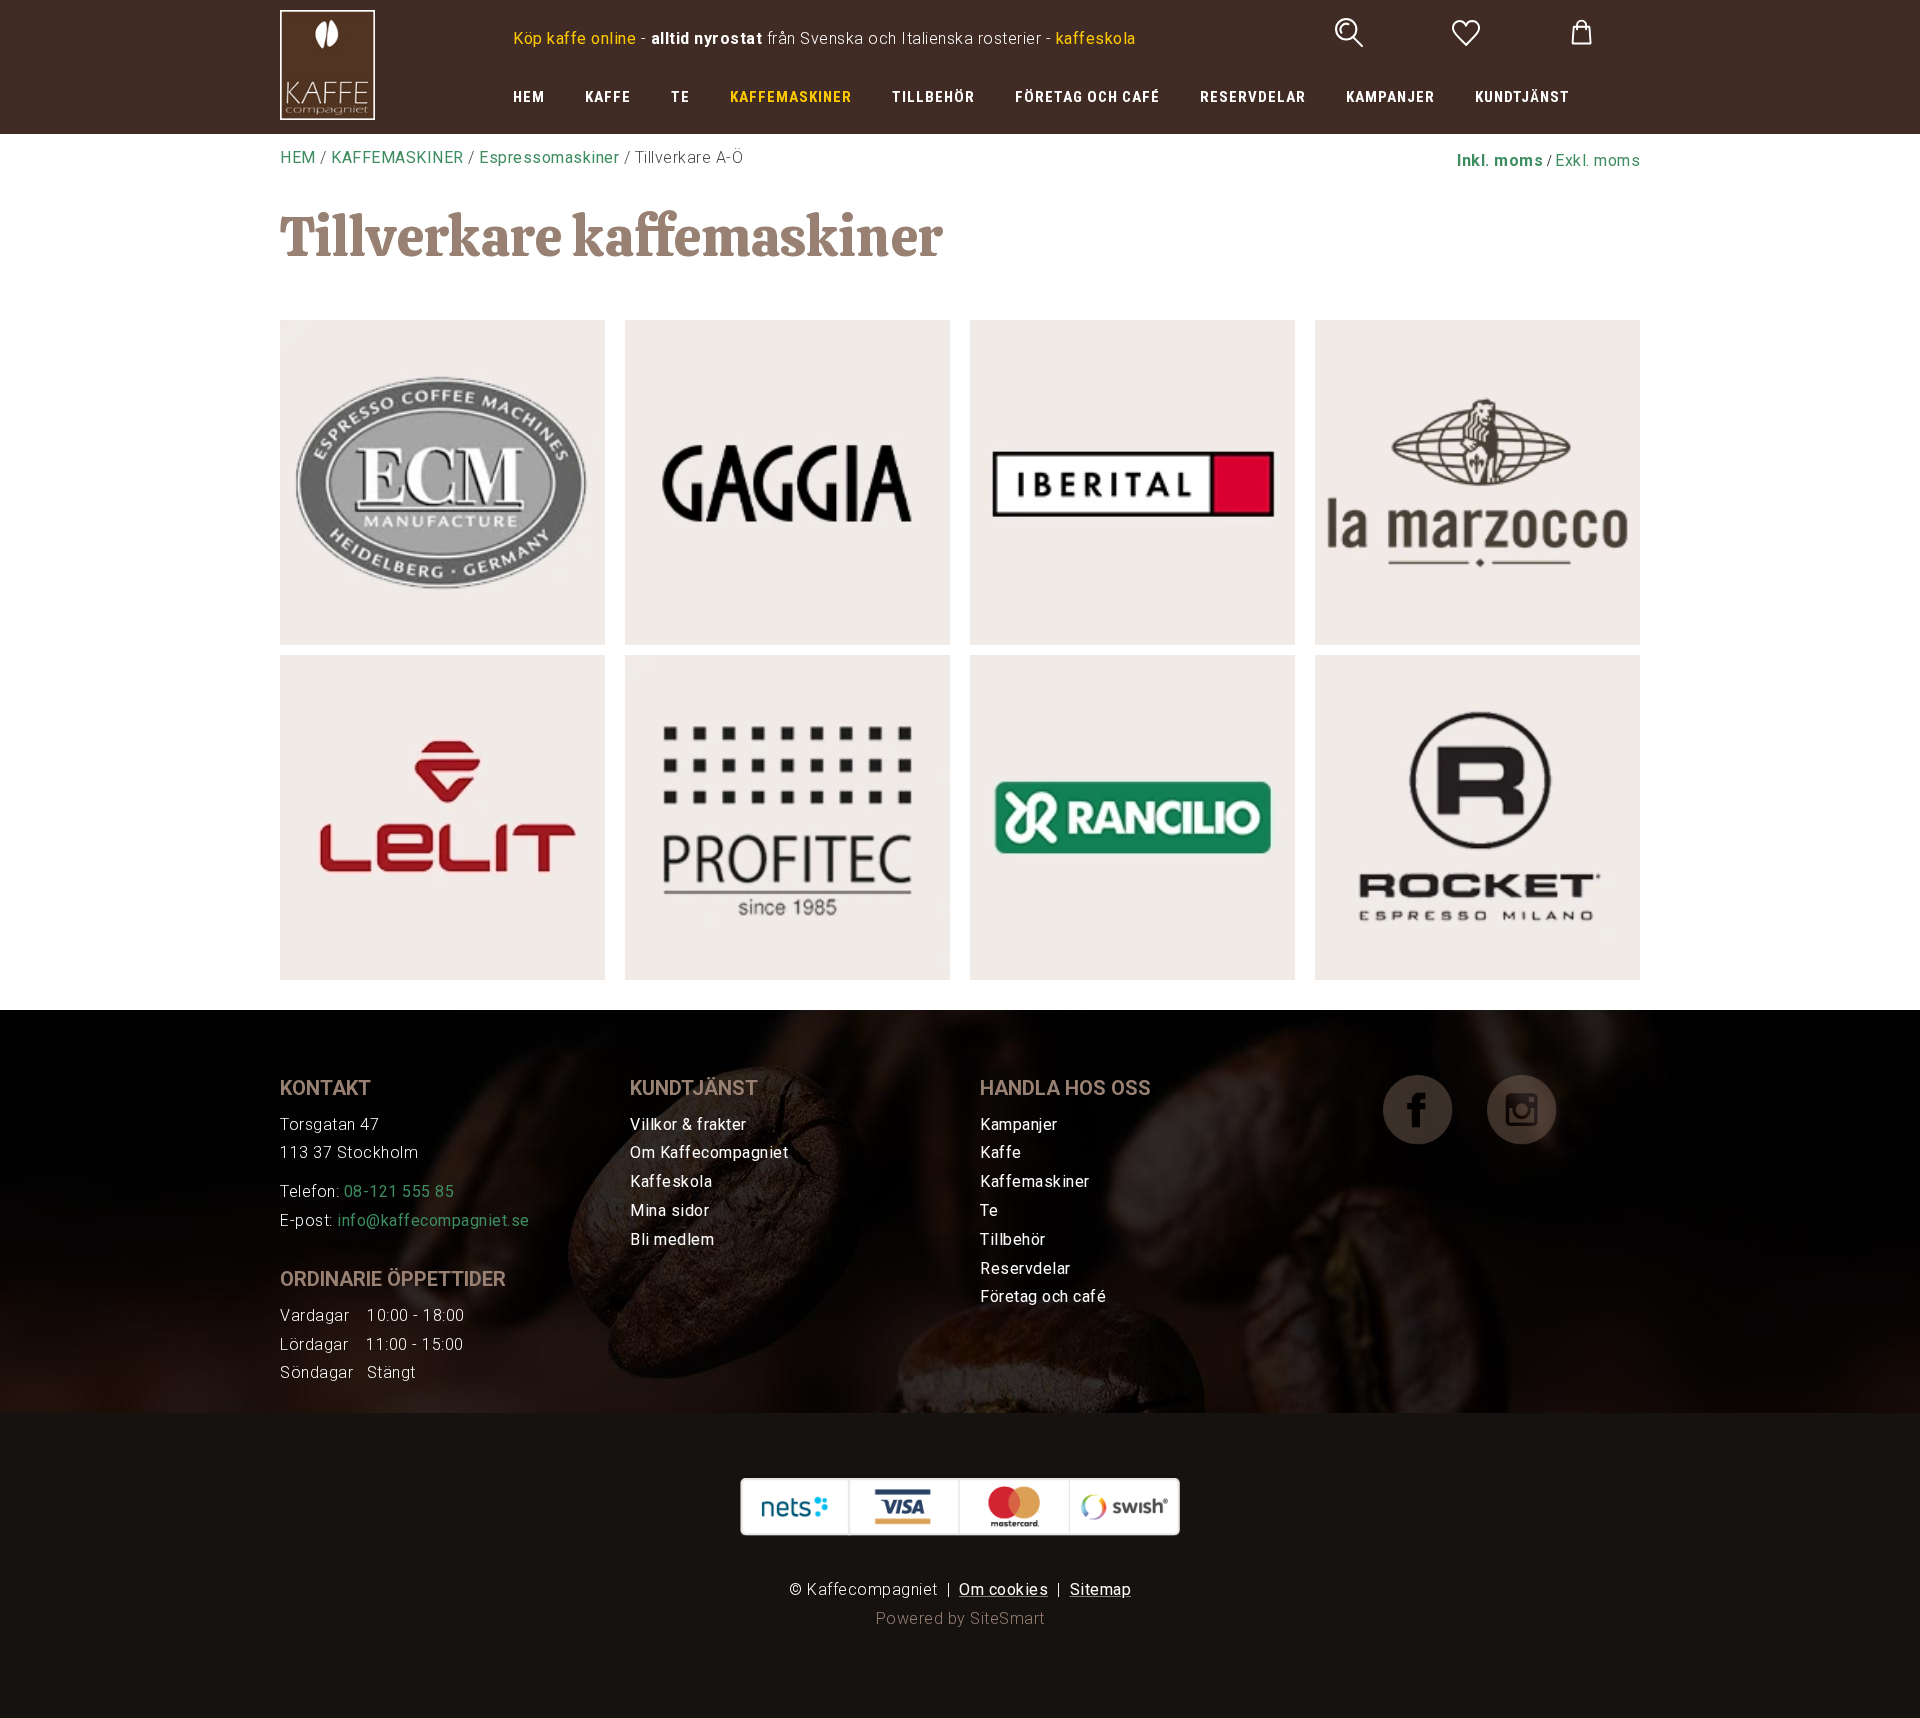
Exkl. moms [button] (1597, 160)
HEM (529, 97)
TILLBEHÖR (933, 97)
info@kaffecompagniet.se (433, 1220)
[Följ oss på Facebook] (1433, 1108)
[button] (1500, 160)
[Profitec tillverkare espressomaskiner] (787, 820)
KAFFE (608, 97)
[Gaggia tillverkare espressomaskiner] (787, 485)
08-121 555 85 (399, 1191)
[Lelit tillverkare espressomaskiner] (442, 820)
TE (680, 97)
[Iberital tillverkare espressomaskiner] (1132, 485)
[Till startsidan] (327, 63)
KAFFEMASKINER (791, 97)
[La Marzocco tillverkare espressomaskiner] (1477, 485)
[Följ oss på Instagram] (1537, 1108)
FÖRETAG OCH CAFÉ (1087, 97)
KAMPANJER (1390, 97)
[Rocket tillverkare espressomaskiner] (1477, 820)
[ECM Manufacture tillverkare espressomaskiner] (442, 485)
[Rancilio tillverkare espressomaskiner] (1132, 820)
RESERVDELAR (1253, 97)
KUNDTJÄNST (1522, 97)
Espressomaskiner (549, 157)
